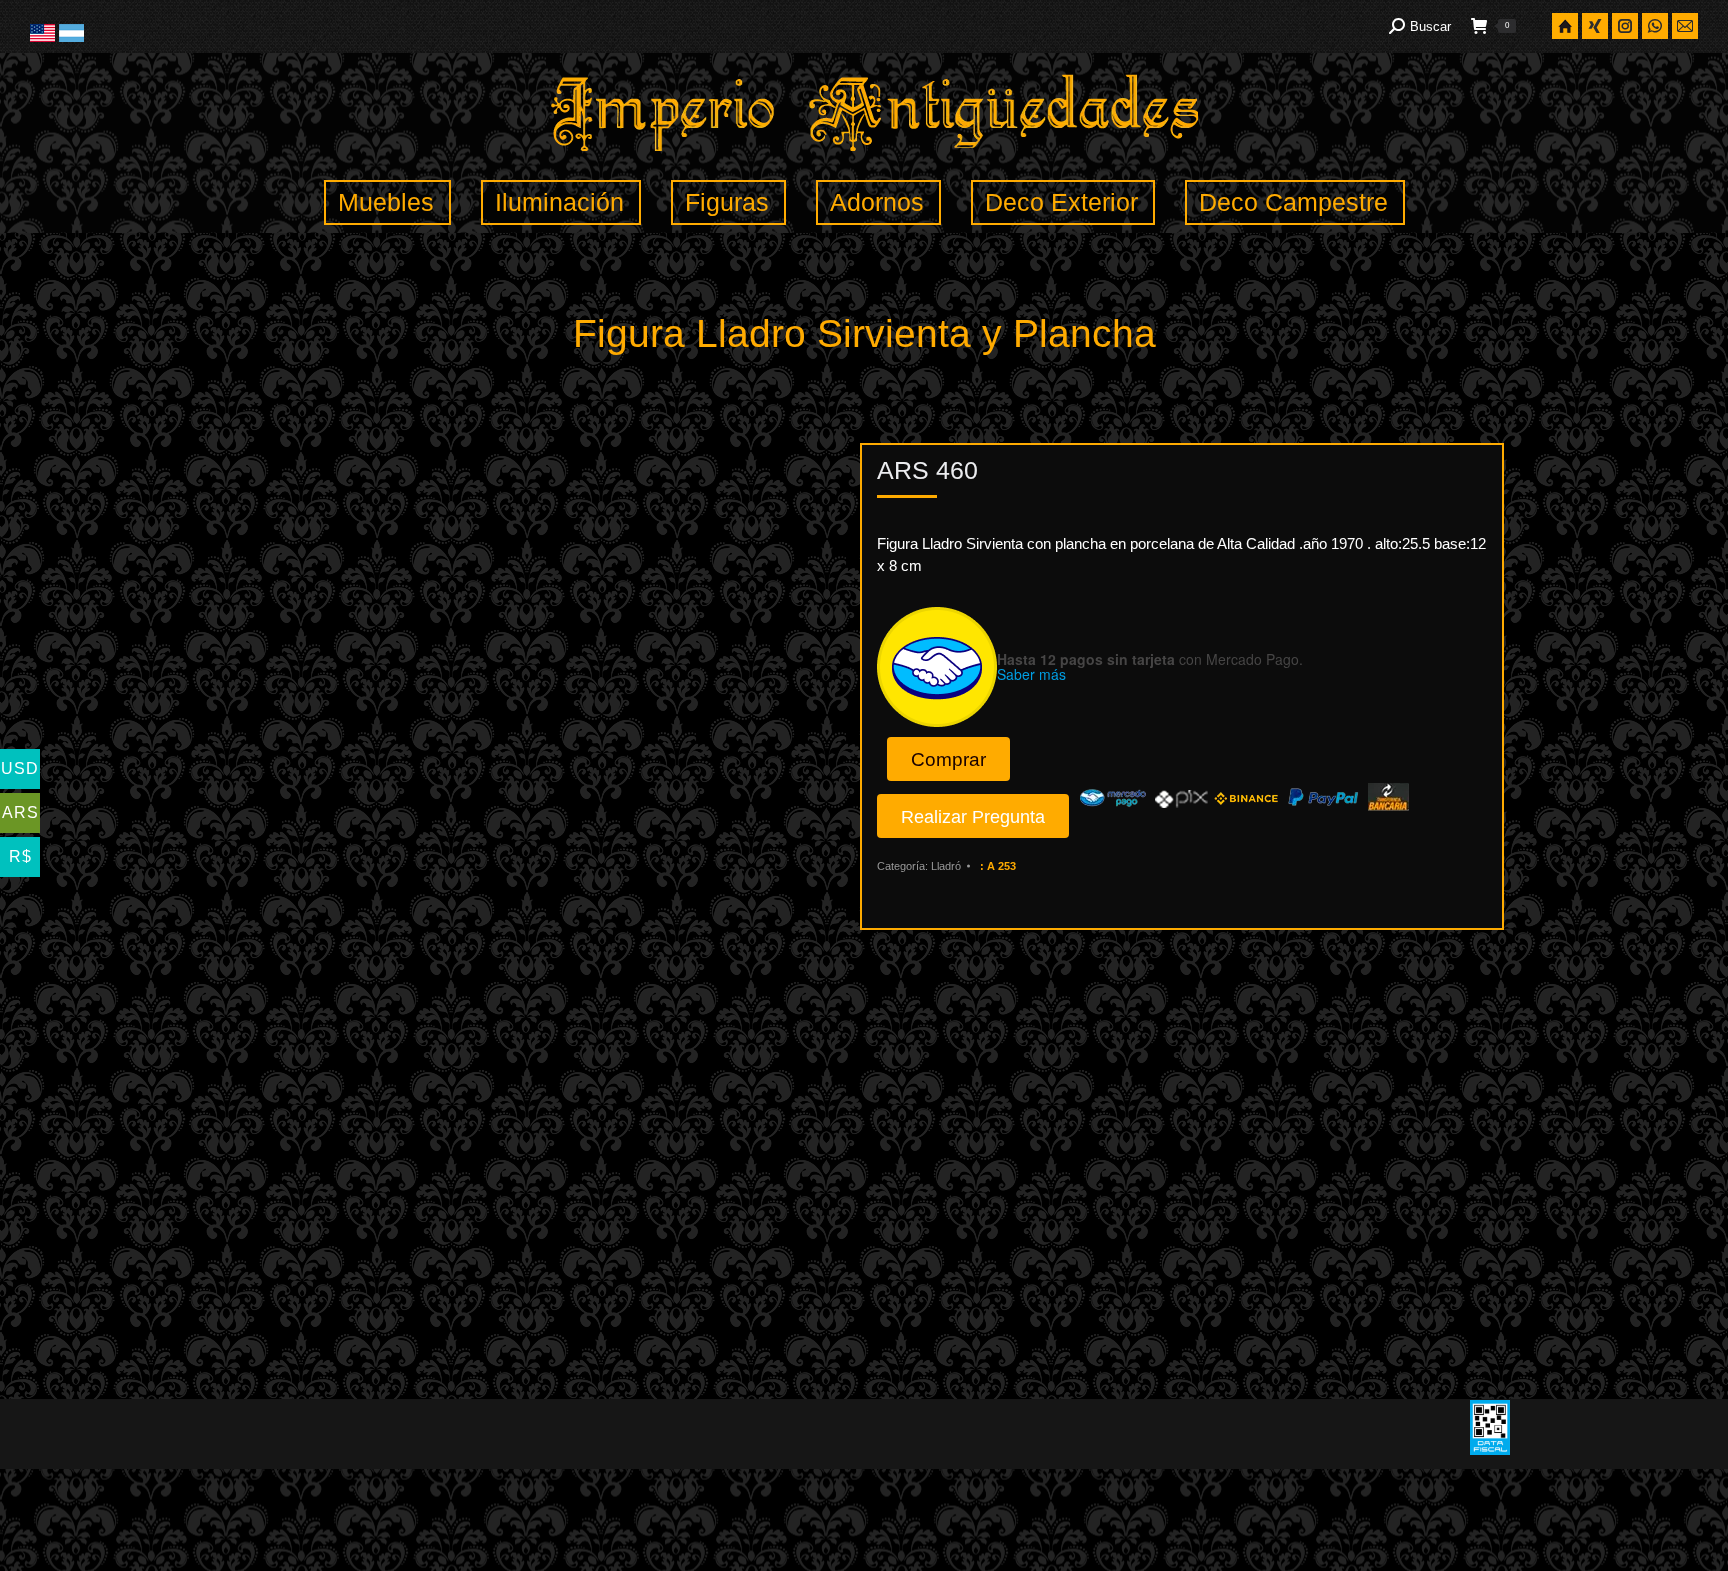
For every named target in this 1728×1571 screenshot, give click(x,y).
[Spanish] (71, 37)
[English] (44, 37)
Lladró (946, 866)
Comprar (948, 759)
